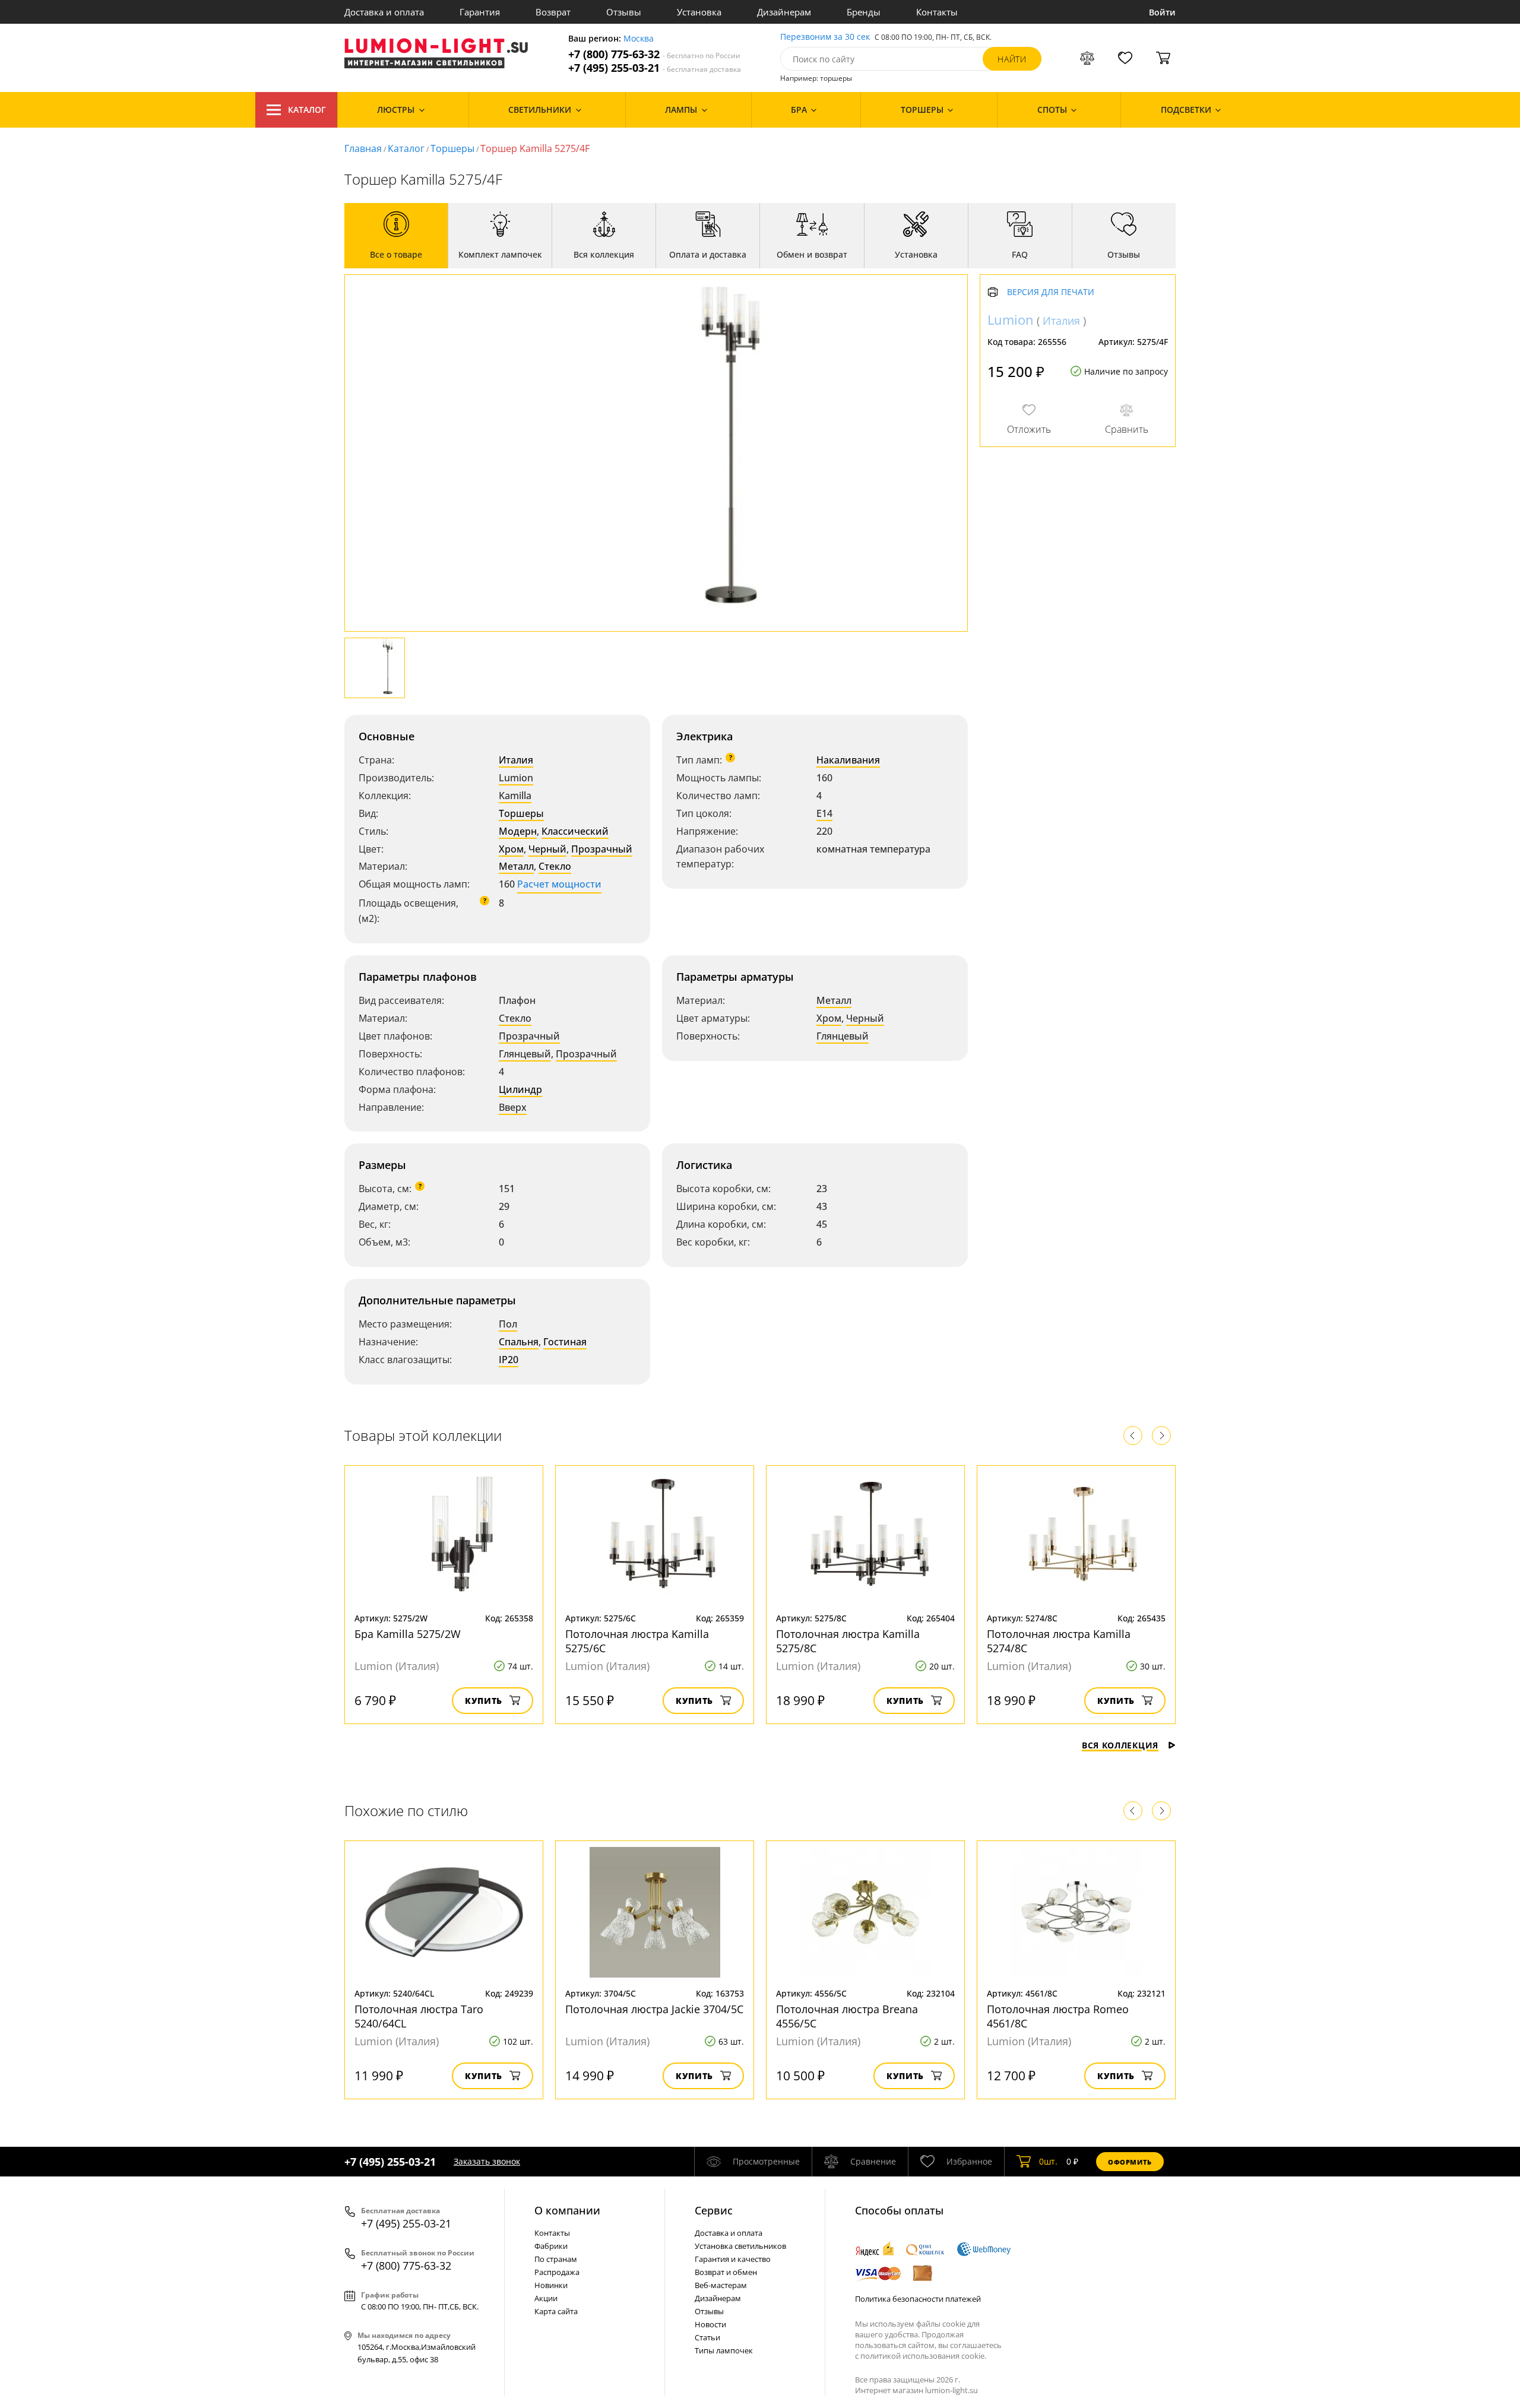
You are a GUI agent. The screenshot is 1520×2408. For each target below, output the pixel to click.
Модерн (518, 831)
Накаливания (848, 760)
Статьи (707, 2337)
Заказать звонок (487, 2161)
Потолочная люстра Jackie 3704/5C (654, 2009)
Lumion (516, 778)
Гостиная (565, 1342)
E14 (824, 813)
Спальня (519, 1342)
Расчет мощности (559, 884)
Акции (546, 2298)
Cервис (714, 2210)
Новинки (551, 2285)
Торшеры (452, 148)
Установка (699, 12)
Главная (363, 148)
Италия (516, 760)
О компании (567, 2210)
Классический (575, 831)
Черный (547, 849)
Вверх (513, 1107)
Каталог (307, 110)
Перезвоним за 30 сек (825, 37)
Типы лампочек (724, 2350)
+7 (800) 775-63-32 (654, 54)
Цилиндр (520, 1089)
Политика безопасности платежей (918, 2299)
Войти (1162, 12)
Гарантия (480, 12)
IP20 (509, 1360)
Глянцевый (525, 1054)
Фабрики (551, 2246)
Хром (511, 849)
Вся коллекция (1120, 1745)
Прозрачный (602, 849)
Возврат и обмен (726, 2272)
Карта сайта (556, 2311)
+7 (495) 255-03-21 (655, 68)
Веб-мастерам (721, 2285)
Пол (508, 1324)
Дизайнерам (784, 12)
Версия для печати (1051, 292)
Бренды (864, 12)
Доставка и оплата (384, 12)
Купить (484, 1701)
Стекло (555, 866)
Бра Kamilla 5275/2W (408, 1634)
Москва (639, 39)
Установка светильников (740, 2246)
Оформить (1130, 2162)
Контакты (937, 12)
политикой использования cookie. (923, 2356)
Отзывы (624, 12)
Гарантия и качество (733, 2259)
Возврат (553, 12)
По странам (556, 2259)
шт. (1048, 2161)
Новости (710, 2324)
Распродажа (557, 2272)
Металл (516, 866)
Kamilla (515, 796)
